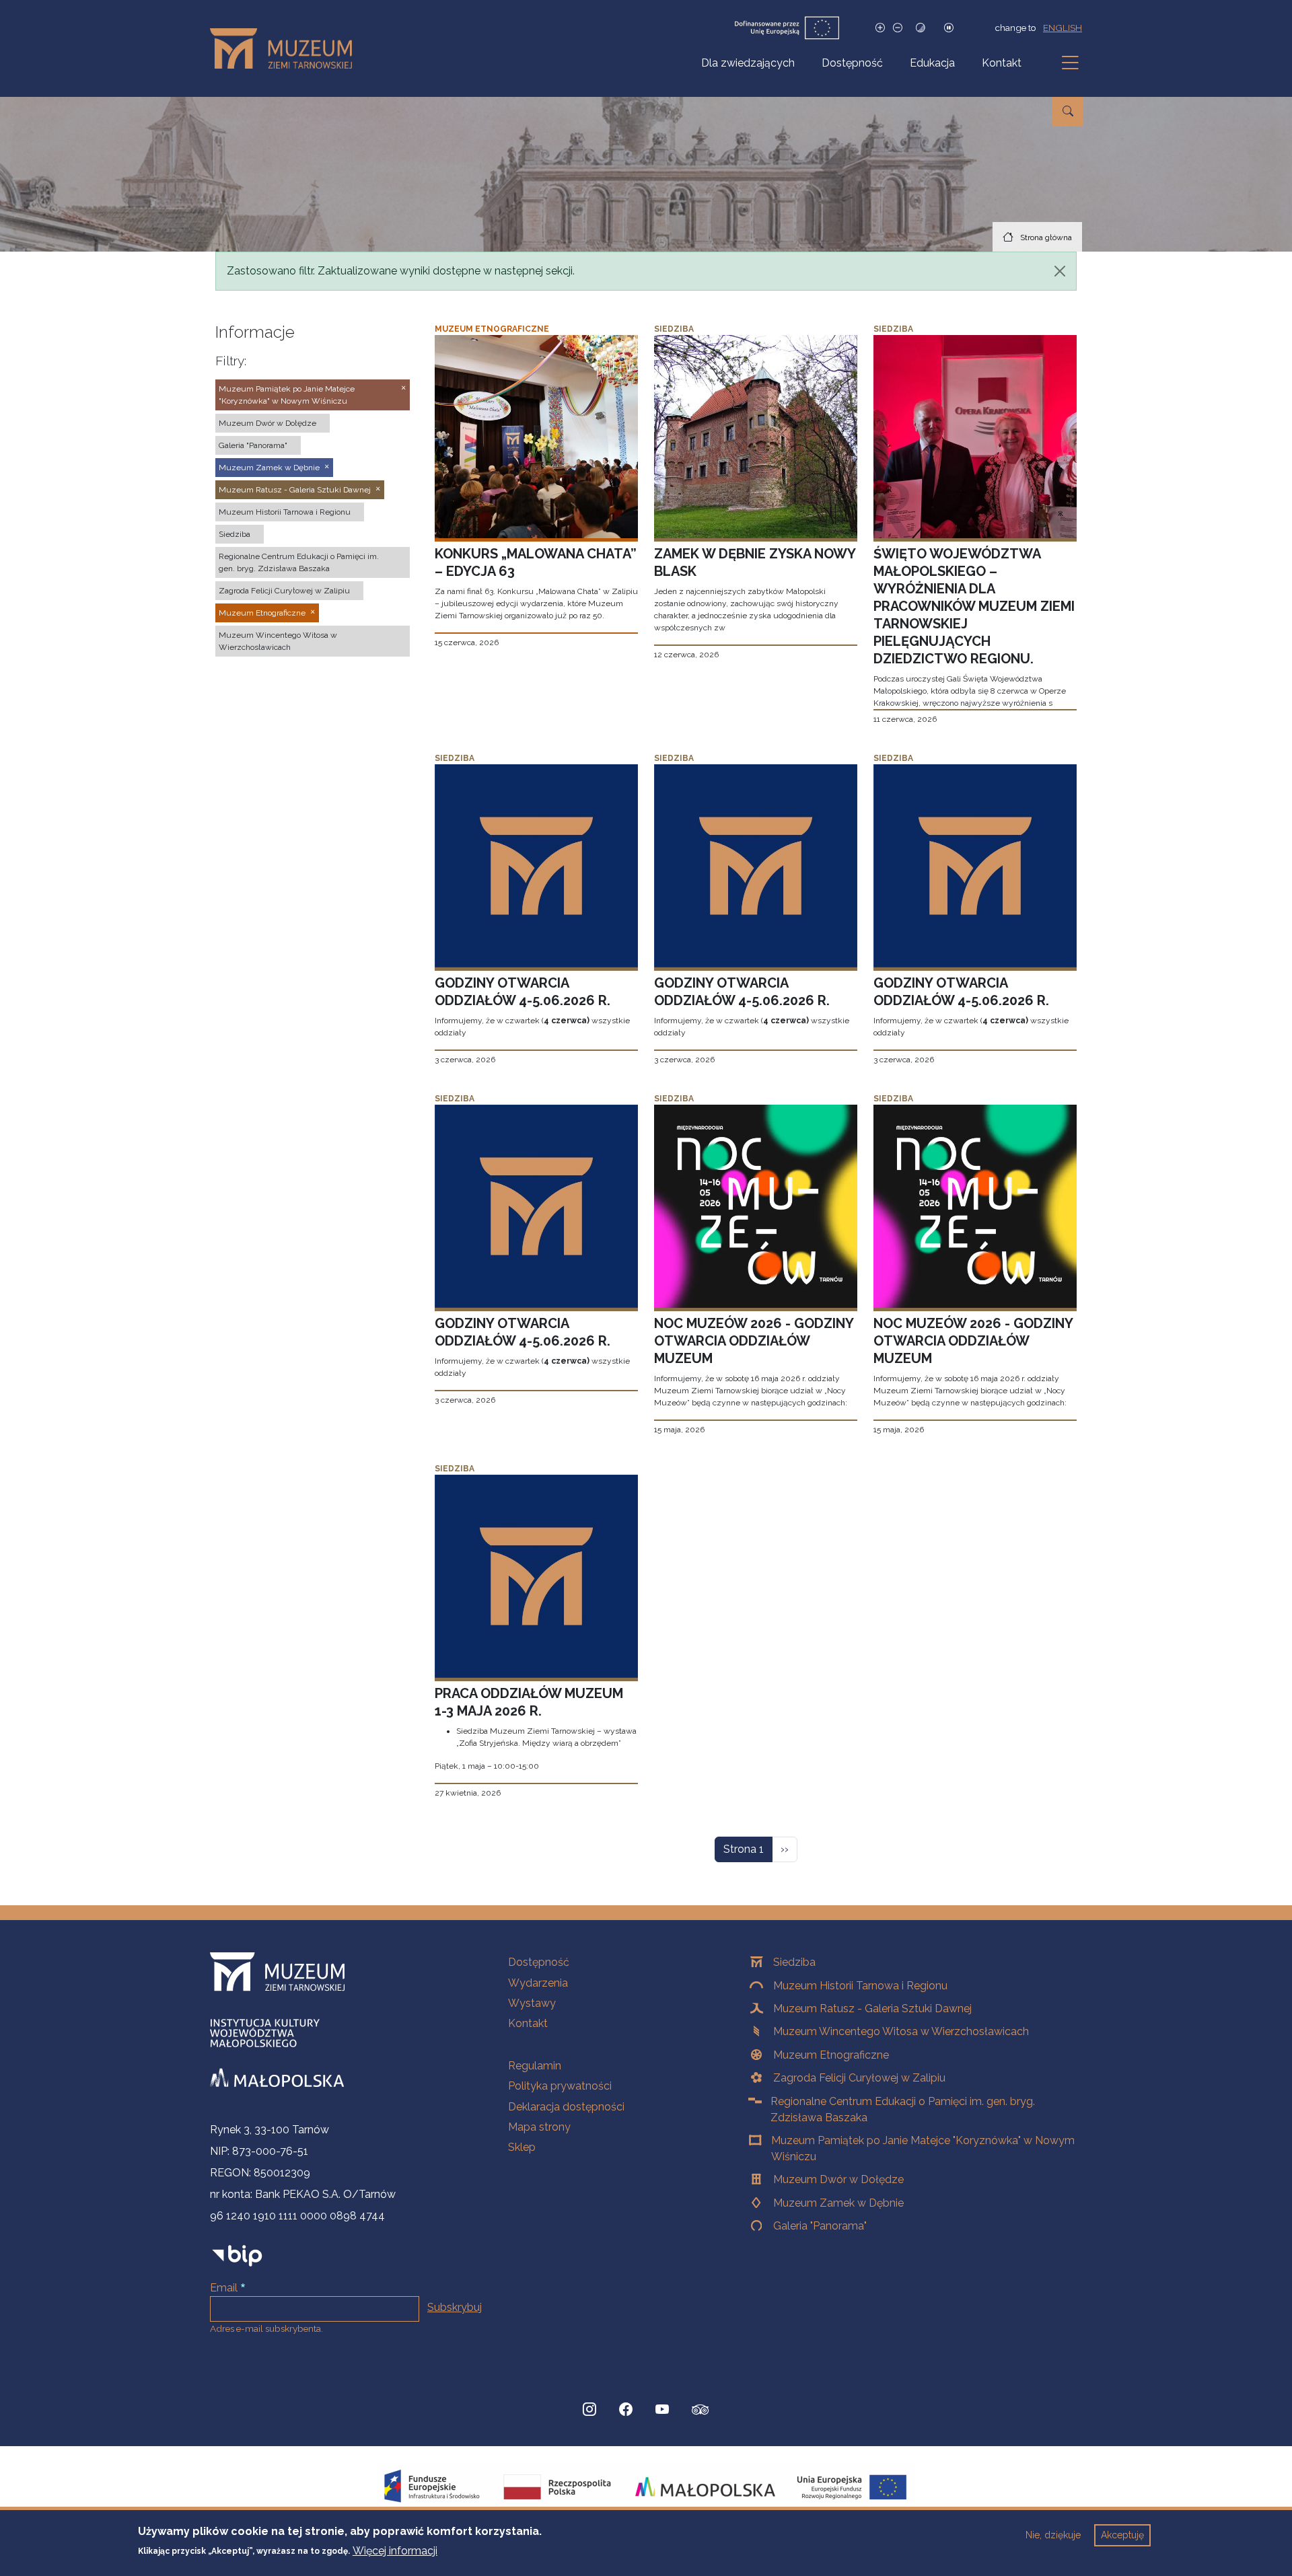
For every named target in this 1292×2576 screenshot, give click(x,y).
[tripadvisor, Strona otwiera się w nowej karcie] (701, 2411)
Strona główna (1046, 237)
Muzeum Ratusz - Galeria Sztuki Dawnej (872, 2009)
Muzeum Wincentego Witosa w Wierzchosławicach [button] (278, 641)
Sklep (522, 2147)
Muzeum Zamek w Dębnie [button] (269, 468)
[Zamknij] (1060, 271)
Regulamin (535, 2066)
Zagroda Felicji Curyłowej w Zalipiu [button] (284, 591)
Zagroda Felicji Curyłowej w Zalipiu (859, 2078)
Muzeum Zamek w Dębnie (838, 2203)
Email (224, 2288)
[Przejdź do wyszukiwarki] (1068, 112)
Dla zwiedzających (748, 63)
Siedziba (794, 1962)
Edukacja (932, 63)
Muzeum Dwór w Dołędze (838, 2179)
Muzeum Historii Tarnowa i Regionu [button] (285, 512)
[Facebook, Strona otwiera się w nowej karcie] (626, 2410)
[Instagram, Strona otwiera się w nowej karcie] (589, 2410)
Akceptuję (1122, 2535)
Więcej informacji (395, 2550)
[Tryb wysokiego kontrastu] (921, 28)
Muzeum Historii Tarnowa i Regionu (860, 1986)
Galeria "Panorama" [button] (253, 445)
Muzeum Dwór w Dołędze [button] (267, 423)
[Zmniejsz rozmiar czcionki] (898, 28)
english (1063, 28)
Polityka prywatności (560, 2086)
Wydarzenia (538, 1983)
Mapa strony (539, 2127)
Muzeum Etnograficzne (831, 2055)
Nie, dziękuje (1053, 2535)
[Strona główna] (286, 48)
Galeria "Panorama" (820, 2226)
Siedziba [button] (235, 534)
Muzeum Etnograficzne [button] (262, 613)
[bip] (237, 2255)
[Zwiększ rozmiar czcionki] (880, 28)
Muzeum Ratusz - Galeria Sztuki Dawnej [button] (295, 490)
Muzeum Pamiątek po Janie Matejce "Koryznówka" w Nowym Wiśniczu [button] (287, 395)
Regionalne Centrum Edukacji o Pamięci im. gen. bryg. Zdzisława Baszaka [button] (299, 562)
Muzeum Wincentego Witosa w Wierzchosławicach (901, 2031)
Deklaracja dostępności (566, 2107)
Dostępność (852, 63)
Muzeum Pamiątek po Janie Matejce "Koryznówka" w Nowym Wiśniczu (923, 2148)
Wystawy (532, 2003)
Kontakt (1002, 63)
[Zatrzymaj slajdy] (949, 28)
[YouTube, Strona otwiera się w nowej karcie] (662, 2410)
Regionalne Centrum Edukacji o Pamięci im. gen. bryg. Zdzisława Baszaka (903, 2109)
